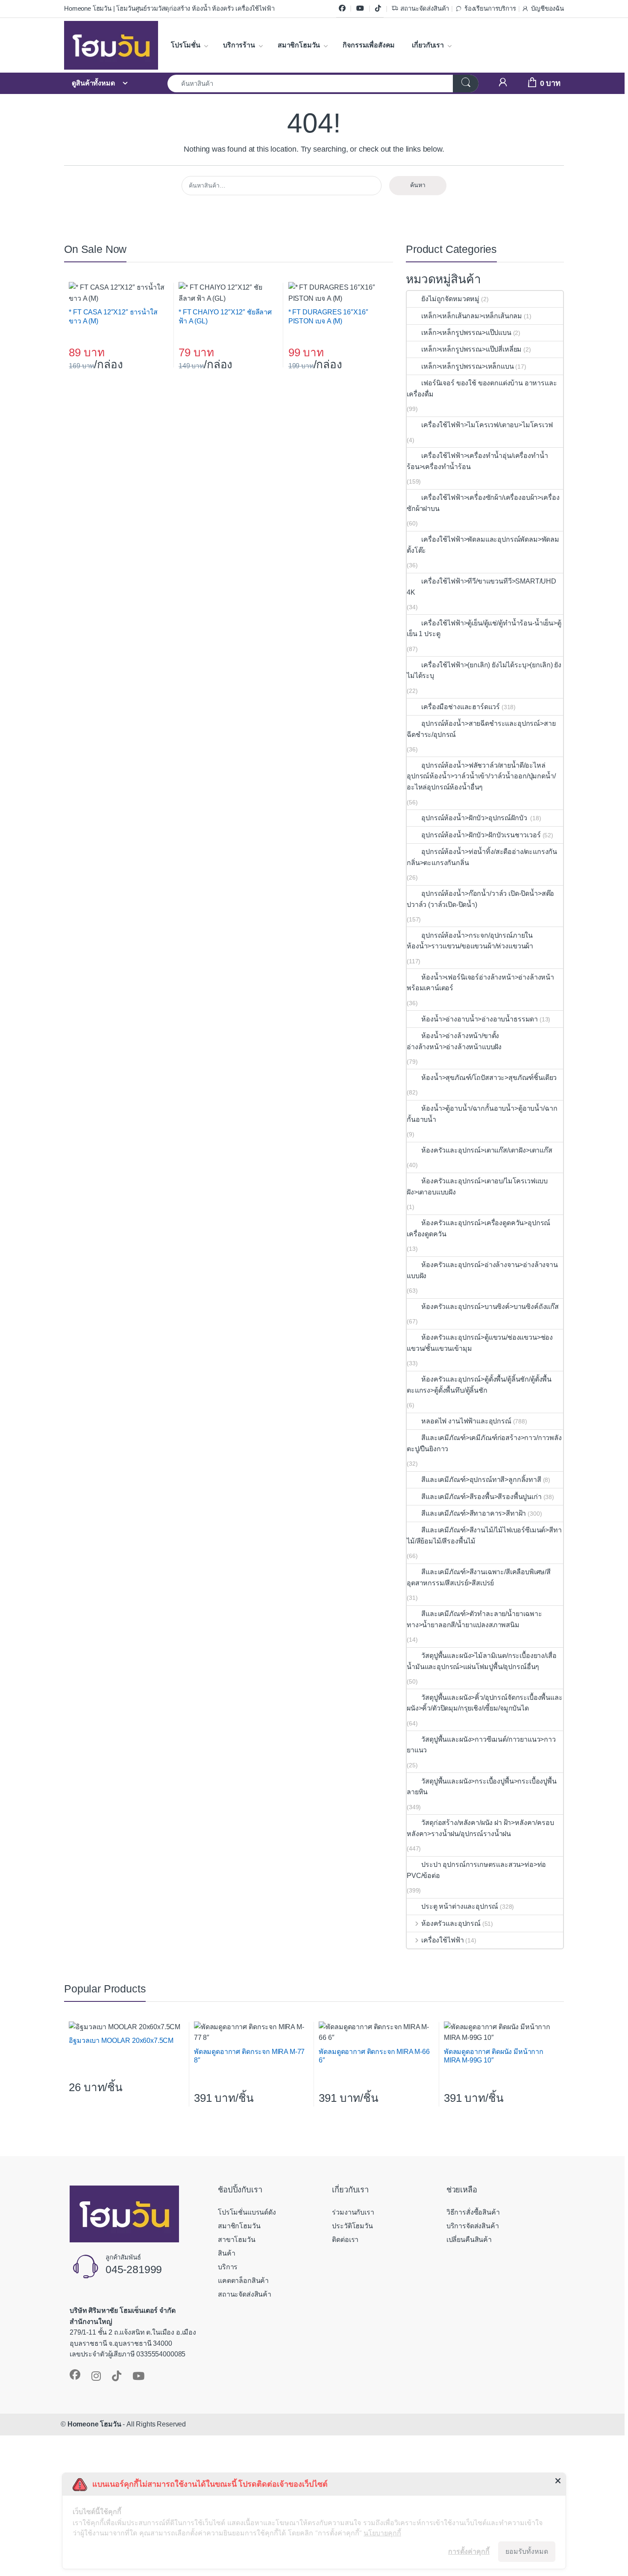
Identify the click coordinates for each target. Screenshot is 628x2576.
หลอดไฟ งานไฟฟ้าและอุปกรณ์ (466, 1421)
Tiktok (378, 9)
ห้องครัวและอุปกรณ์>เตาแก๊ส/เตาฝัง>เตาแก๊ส (487, 1150)
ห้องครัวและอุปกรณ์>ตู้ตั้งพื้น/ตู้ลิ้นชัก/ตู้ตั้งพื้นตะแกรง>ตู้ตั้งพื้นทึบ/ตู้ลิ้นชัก (479, 1385)
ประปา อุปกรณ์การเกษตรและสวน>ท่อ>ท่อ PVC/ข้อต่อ (476, 1870)
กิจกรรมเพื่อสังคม (369, 45)
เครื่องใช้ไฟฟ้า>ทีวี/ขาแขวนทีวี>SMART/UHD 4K (481, 587)
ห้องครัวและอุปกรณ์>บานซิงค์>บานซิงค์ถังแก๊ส (490, 1307)
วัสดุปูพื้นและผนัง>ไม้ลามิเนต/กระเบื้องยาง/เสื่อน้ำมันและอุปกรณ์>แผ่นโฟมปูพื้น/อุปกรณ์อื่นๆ (482, 1661)
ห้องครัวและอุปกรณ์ (451, 1923)
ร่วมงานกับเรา (353, 2212)
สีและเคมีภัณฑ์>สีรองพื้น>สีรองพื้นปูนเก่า (481, 1497)
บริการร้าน (239, 45)
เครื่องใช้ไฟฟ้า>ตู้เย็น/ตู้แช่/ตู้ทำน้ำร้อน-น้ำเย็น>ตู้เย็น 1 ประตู (484, 629)
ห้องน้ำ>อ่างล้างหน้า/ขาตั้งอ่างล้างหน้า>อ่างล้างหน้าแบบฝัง (454, 1041)
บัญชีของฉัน (547, 9)
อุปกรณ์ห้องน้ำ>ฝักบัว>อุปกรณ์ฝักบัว (475, 818)
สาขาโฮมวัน (237, 2240)
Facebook (342, 9)
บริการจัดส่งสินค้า (473, 2226)
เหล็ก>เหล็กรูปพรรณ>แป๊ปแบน (466, 333)
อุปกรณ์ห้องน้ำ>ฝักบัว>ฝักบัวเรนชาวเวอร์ (481, 835)
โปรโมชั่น (186, 45)
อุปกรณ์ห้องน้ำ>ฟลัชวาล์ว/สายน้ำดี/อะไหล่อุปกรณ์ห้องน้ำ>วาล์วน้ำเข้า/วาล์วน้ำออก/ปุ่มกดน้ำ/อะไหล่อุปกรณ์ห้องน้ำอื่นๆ (481, 776)
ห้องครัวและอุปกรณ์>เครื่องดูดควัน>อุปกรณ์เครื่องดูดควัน (478, 1228)
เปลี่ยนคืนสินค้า (469, 2240)
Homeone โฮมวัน (94, 2424)
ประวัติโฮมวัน (352, 2226)
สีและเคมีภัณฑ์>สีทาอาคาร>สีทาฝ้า (474, 1513)
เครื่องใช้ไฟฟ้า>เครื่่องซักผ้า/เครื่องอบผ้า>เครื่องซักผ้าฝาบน (483, 503)
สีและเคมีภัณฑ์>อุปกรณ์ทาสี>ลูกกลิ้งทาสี (481, 1480)
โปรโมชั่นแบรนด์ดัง (247, 2212)
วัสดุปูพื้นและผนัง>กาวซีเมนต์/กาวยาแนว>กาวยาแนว (481, 1745)
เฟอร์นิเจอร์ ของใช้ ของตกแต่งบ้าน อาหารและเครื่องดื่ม (482, 389)
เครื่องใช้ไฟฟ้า (442, 1940)
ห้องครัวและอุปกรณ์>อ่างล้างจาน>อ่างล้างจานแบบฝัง (482, 1270)
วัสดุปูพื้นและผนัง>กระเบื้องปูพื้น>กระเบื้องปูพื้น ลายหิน (482, 1787)
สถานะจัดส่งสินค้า (425, 9)
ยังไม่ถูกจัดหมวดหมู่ (450, 299)
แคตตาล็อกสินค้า (243, 2281)
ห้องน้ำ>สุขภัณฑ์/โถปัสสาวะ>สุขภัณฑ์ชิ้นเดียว (489, 1078)
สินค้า (226, 2253)
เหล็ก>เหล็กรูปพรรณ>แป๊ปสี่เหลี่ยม (471, 349)
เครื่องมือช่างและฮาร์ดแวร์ (461, 707)
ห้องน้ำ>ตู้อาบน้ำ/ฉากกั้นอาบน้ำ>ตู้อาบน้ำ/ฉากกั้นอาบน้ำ (482, 1114)
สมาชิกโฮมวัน (299, 45)
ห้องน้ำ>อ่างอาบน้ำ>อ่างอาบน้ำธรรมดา (480, 1019)
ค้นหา (418, 185)
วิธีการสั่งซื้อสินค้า (473, 2212)
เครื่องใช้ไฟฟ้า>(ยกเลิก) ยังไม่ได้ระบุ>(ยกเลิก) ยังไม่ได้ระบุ (484, 670)
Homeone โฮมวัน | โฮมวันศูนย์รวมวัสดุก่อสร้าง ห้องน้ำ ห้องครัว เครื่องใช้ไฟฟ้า (169, 9)
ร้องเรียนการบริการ (490, 9)
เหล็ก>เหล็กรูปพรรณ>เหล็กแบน (467, 366)
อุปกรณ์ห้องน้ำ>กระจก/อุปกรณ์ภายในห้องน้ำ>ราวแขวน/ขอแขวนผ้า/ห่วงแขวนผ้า (470, 941)
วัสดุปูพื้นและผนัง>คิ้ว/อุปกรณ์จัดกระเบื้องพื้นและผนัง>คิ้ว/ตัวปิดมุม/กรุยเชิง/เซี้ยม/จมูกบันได (485, 1703)
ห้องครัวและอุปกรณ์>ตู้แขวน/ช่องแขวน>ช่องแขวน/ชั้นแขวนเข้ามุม (480, 1343)
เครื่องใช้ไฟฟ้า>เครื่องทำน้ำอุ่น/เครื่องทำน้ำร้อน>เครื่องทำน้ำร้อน (477, 461)
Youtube (360, 9)
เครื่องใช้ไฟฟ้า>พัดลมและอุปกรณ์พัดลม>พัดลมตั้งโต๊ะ (483, 545)
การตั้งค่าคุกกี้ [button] (469, 2551)
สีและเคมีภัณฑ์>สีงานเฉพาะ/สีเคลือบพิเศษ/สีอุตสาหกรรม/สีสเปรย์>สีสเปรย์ (479, 1577)
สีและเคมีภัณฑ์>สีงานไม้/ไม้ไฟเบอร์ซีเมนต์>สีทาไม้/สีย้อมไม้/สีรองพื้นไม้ (484, 1536)
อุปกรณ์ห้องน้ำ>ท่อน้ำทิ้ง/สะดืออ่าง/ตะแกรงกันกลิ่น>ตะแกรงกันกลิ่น (482, 857)
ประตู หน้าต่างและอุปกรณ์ (460, 1906)
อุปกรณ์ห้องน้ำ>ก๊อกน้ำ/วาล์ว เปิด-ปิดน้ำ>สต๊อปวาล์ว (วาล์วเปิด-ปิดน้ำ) (480, 899)
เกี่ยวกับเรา (428, 45)
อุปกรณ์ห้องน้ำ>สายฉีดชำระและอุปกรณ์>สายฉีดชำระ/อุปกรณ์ (481, 729)
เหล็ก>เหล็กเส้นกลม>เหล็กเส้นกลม (472, 316)
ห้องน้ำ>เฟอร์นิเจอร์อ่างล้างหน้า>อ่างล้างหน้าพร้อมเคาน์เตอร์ (480, 983)
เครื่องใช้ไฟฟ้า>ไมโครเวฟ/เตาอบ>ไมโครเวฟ (487, 425)
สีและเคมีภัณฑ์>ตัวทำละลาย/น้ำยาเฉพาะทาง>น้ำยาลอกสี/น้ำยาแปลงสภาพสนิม (474, 1619)
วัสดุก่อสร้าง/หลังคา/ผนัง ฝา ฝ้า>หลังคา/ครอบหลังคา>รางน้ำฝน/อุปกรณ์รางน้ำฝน (480, 1828)
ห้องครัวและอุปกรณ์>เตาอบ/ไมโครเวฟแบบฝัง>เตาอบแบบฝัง (477, 1187)
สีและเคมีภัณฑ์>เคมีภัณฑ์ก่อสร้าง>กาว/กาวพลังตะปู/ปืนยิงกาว (484, 1443)
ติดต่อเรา (345, 2240)
